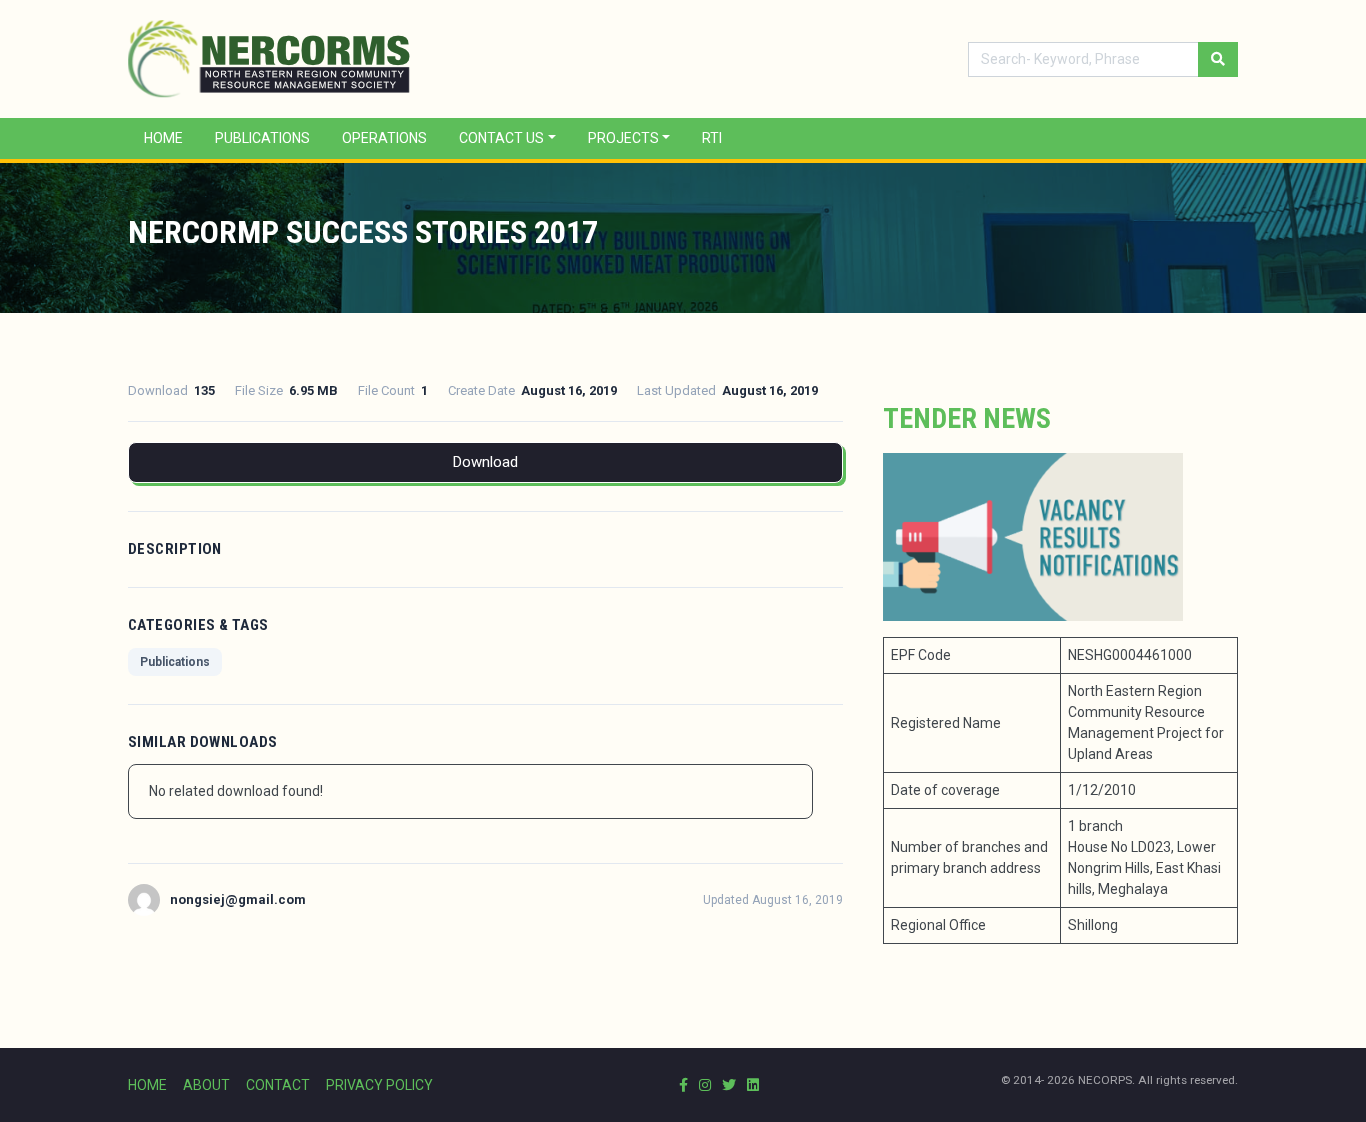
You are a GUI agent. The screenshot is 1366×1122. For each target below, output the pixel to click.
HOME (147, 1085)
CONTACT (278, 1085)
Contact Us (501, 138)
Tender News (967, 418)
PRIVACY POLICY (379, 1085)
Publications (262, 138)
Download (485, 462)
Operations (384, 138)
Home (163, 138)
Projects (623, 138)
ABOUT (206, 1085)
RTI (712, 138)
